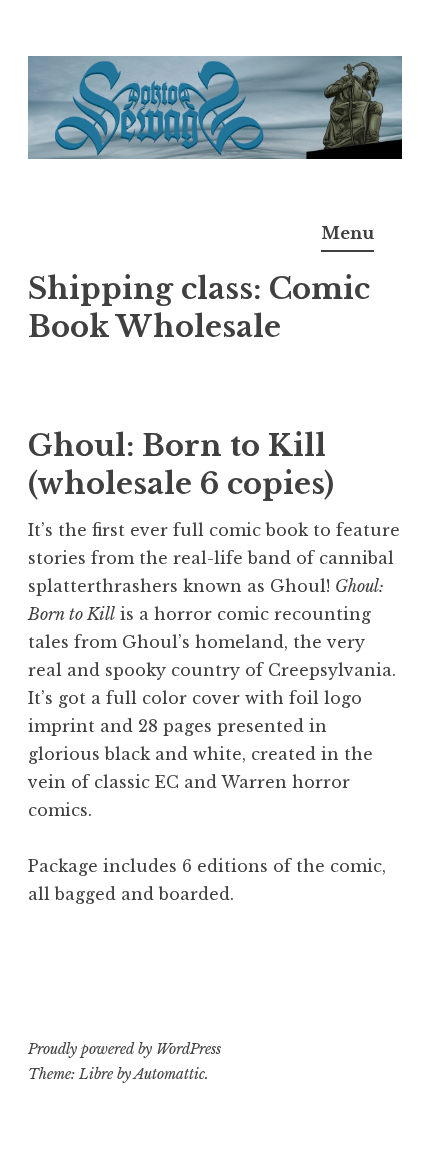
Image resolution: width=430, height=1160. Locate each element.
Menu (347, 233)
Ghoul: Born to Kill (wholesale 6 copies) (181, 465)
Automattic (169, 1074)
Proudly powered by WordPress (124, 1049)
